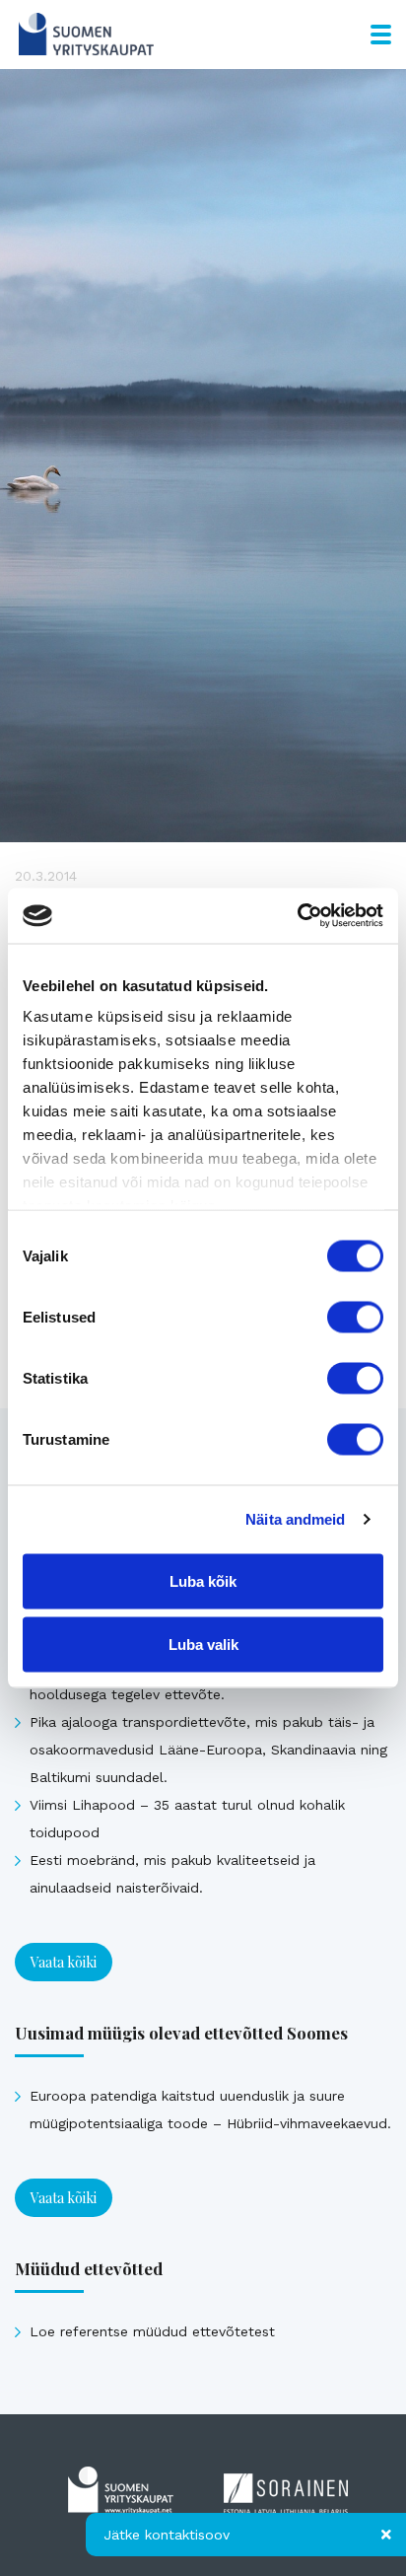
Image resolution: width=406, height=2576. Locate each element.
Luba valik (203, 1644)
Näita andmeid (295, 1519)
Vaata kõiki (64, 1962)
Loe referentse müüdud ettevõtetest (152, 2331)
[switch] (355, 1317)
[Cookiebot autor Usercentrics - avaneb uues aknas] (297, 916)
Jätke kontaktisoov (167, 2535)
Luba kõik (203, 1580)
